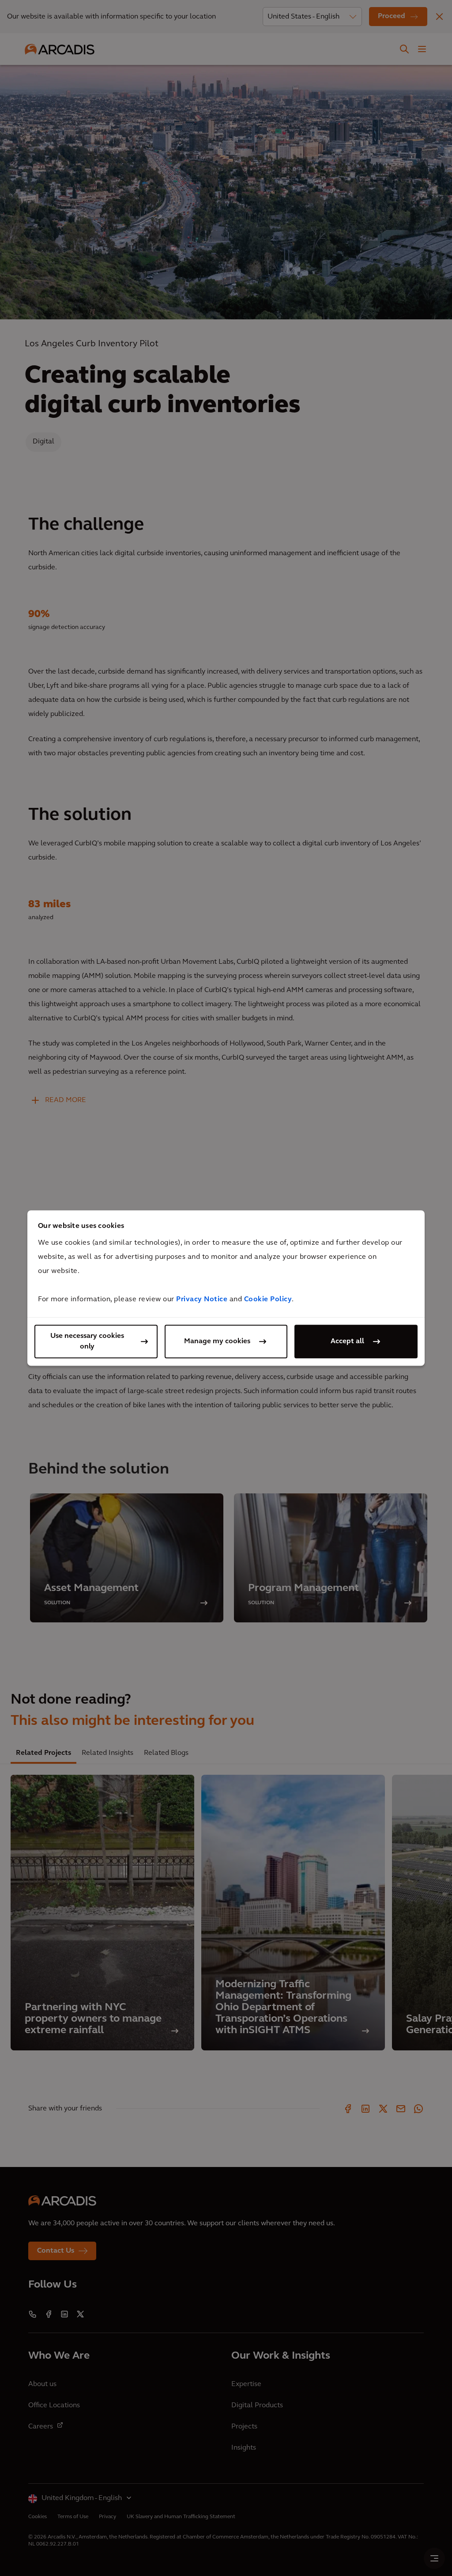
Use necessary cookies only (87, 1341)
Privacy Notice (202, 1299)
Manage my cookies (217, 1341)
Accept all (347, 1341)
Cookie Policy (268, 1299)
